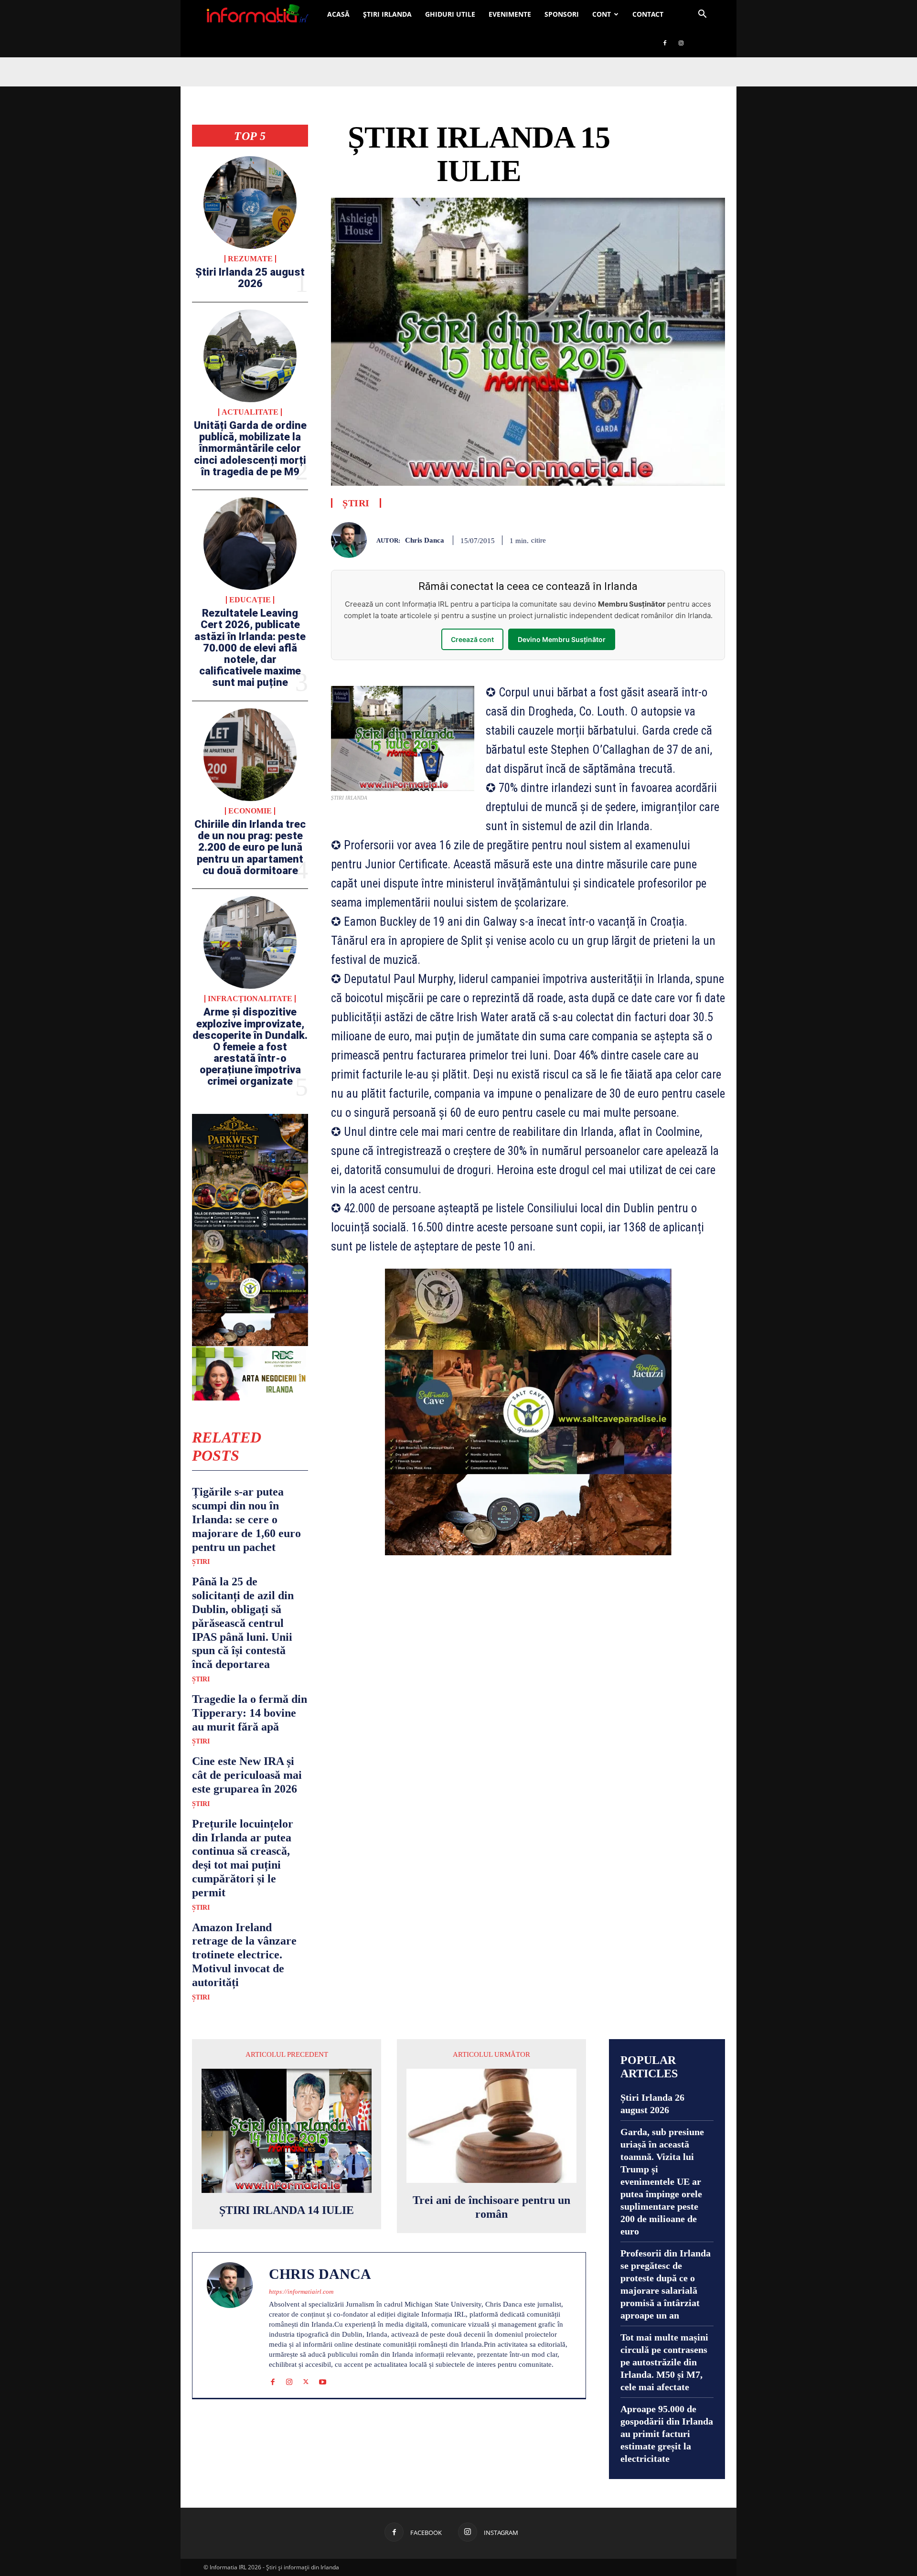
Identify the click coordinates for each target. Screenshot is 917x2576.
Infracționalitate (250, 999)
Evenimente (510, 14)
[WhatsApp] (715, 538)
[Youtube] (323, 2380)
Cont (602, 14)
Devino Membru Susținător (562, 639)
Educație (250, 600)
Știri (201, 1562)
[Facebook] (665, 43)
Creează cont (472, 639)
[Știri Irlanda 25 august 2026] (250, 203)
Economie (250, 811)
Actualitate (250, 412)
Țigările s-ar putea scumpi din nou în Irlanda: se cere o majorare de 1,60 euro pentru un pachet (246, 1519)
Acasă (338, 14)
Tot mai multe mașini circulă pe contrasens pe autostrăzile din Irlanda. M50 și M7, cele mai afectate (664, 2362)
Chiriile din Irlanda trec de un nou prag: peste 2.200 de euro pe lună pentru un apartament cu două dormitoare (250, 847)
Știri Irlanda (387, 14)
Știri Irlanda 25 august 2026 (250, 278)
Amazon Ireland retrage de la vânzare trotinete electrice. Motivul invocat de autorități (244, 1955)
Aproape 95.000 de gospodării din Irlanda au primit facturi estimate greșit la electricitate (667, 2434)
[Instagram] (681, 43)
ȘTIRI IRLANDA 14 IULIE (287, 2210)
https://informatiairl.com (301, 2292)
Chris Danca (425, 540)
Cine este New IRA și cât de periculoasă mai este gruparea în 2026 (247, 1775)
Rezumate (250, 259)
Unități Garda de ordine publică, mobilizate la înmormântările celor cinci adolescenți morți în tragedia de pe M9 (250, 449)
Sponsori (562, 14)
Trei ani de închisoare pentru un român (491, 2207)
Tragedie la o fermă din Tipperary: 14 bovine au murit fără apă (250, 1713)
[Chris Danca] (354, 540)
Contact (648, 14)
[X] (306, 2380)
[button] (702, 15)
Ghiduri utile (450, 14)
